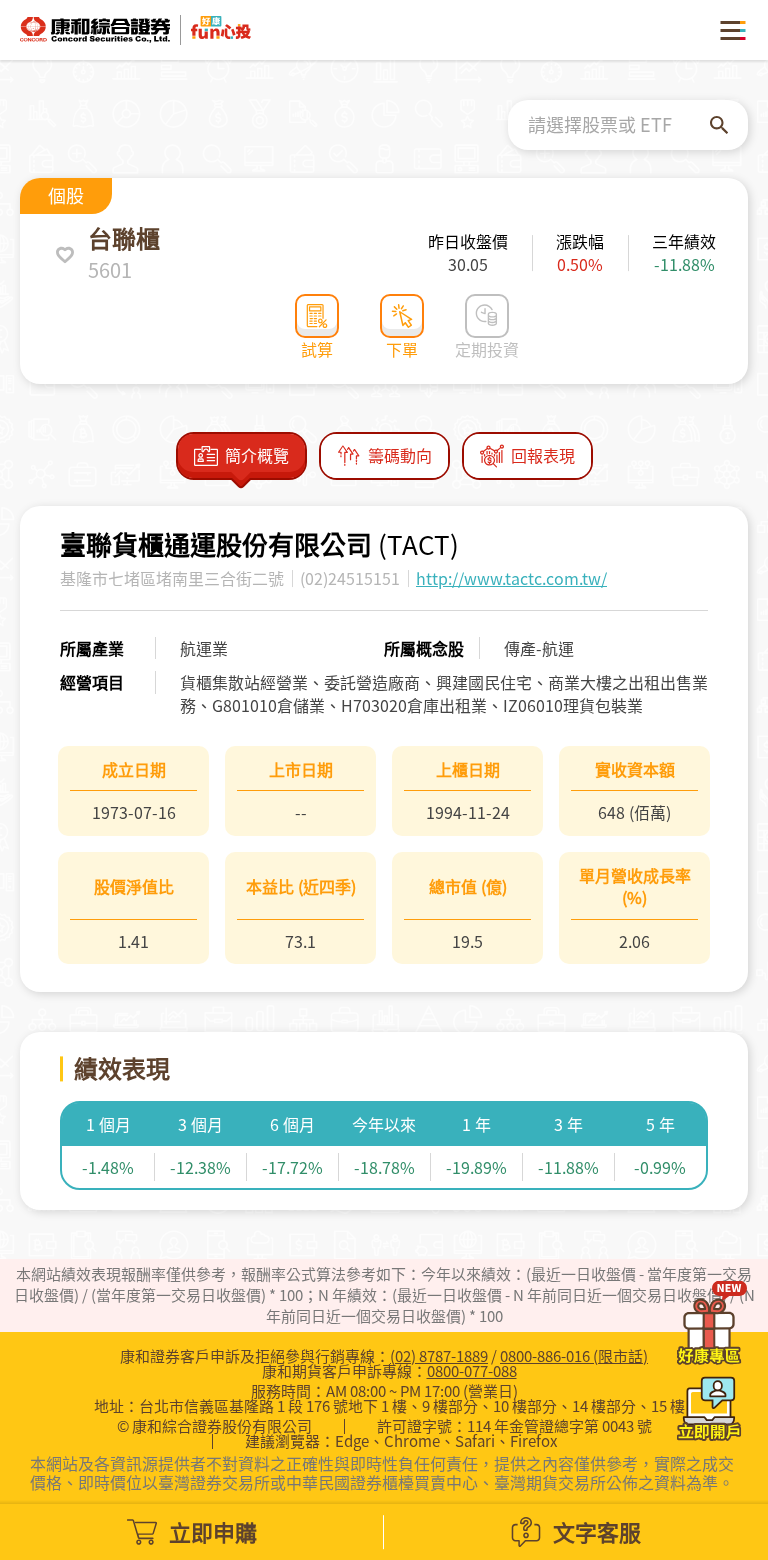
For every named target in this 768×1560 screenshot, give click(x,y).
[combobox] (619, 125)
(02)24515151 (350, 578)
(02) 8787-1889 (439, 1356)
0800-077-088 (472, 1371)
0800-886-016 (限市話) (574, 1356)
